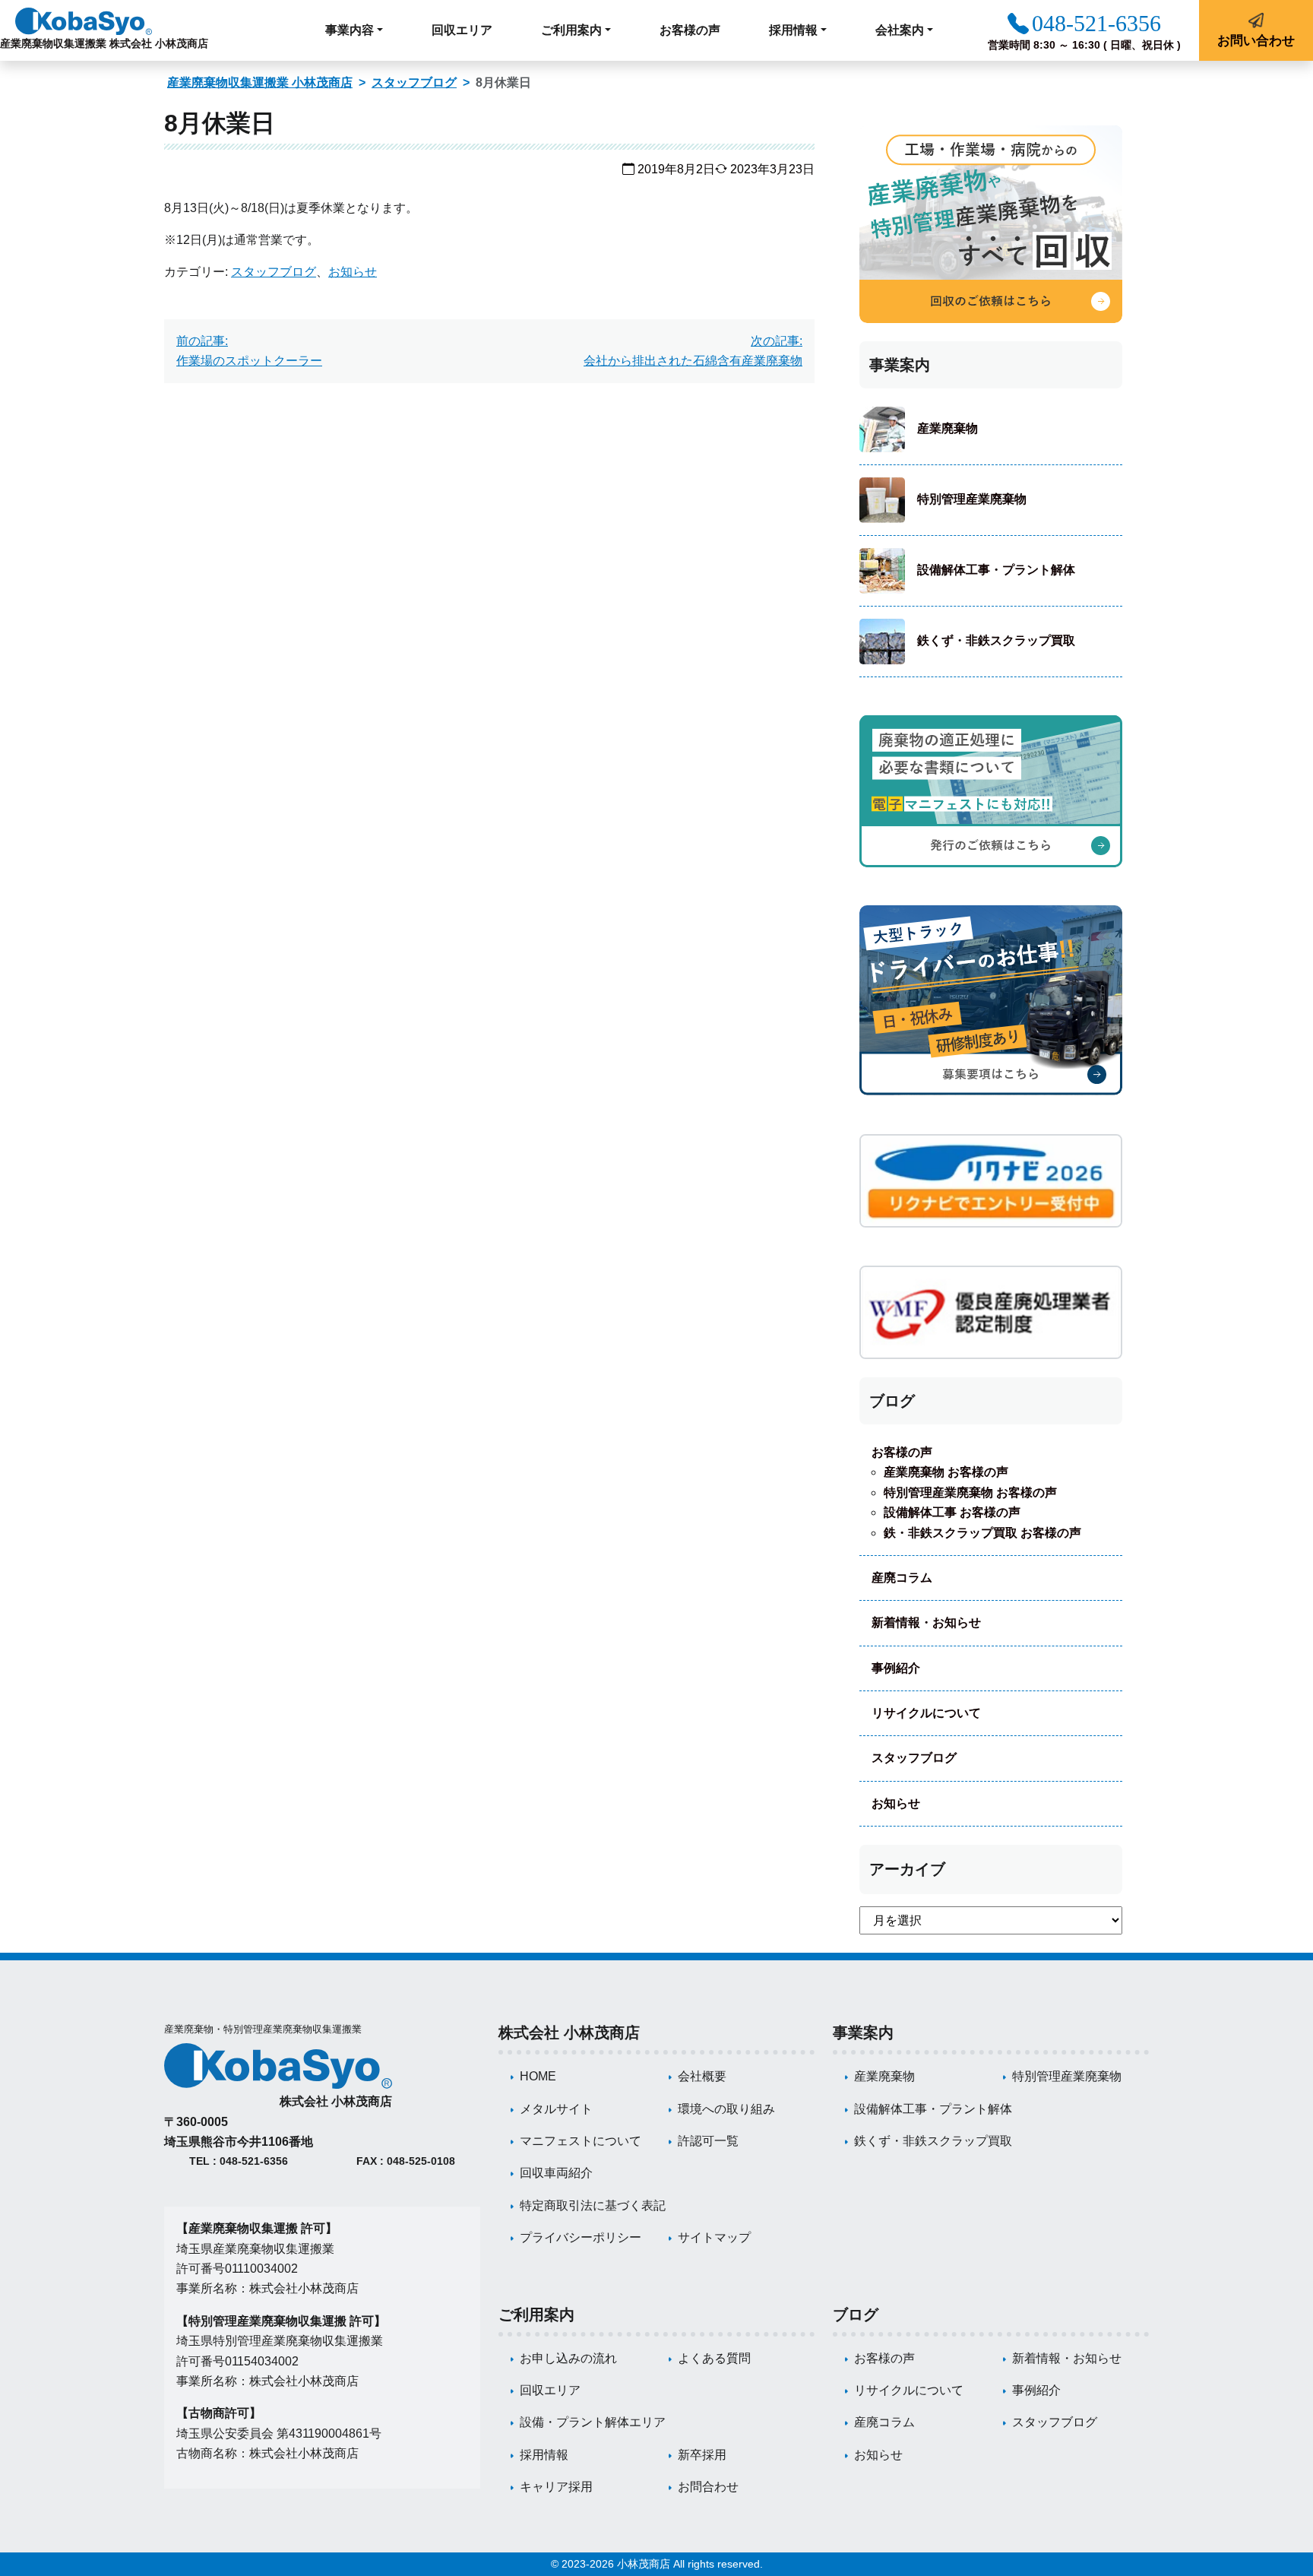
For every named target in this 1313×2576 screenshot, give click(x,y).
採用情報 (544, 2455)
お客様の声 (690, 30)
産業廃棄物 (948, 428)
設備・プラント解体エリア (593, 2422)
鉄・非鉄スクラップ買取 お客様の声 (982, 1533)
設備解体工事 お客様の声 (952, 1512)
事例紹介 (896, 1668)
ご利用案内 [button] (571, 30)
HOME (538, 2076)
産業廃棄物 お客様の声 (946, 1472)
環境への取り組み (726, 2109)
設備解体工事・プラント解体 (996, 570)
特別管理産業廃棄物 (972, 499)
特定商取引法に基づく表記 (593, 2205)
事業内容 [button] (350, 30)
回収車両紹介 (556, 2173)
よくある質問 (714, 2358)
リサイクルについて (926, 1713)
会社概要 (702, 2076)
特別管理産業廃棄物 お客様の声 (970, 1492)
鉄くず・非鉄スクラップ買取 (996, 640)
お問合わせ (708, 2487)
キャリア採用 (556, 2487)
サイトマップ (714, 2237)
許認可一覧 (708, 2141)
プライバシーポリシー (581, 2237)
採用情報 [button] (793, 30)
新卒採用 (702, 2455)
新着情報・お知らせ (926, 1622)
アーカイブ (907, 1869)
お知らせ (353, 272)
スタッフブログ (414, 82)
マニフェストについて (581, 2141)
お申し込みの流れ (568, 2358)
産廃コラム (902, 1578)
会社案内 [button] (900, 30)
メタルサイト (556, 2109)
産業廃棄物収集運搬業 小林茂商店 (260, 82)
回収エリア (462, 30)
